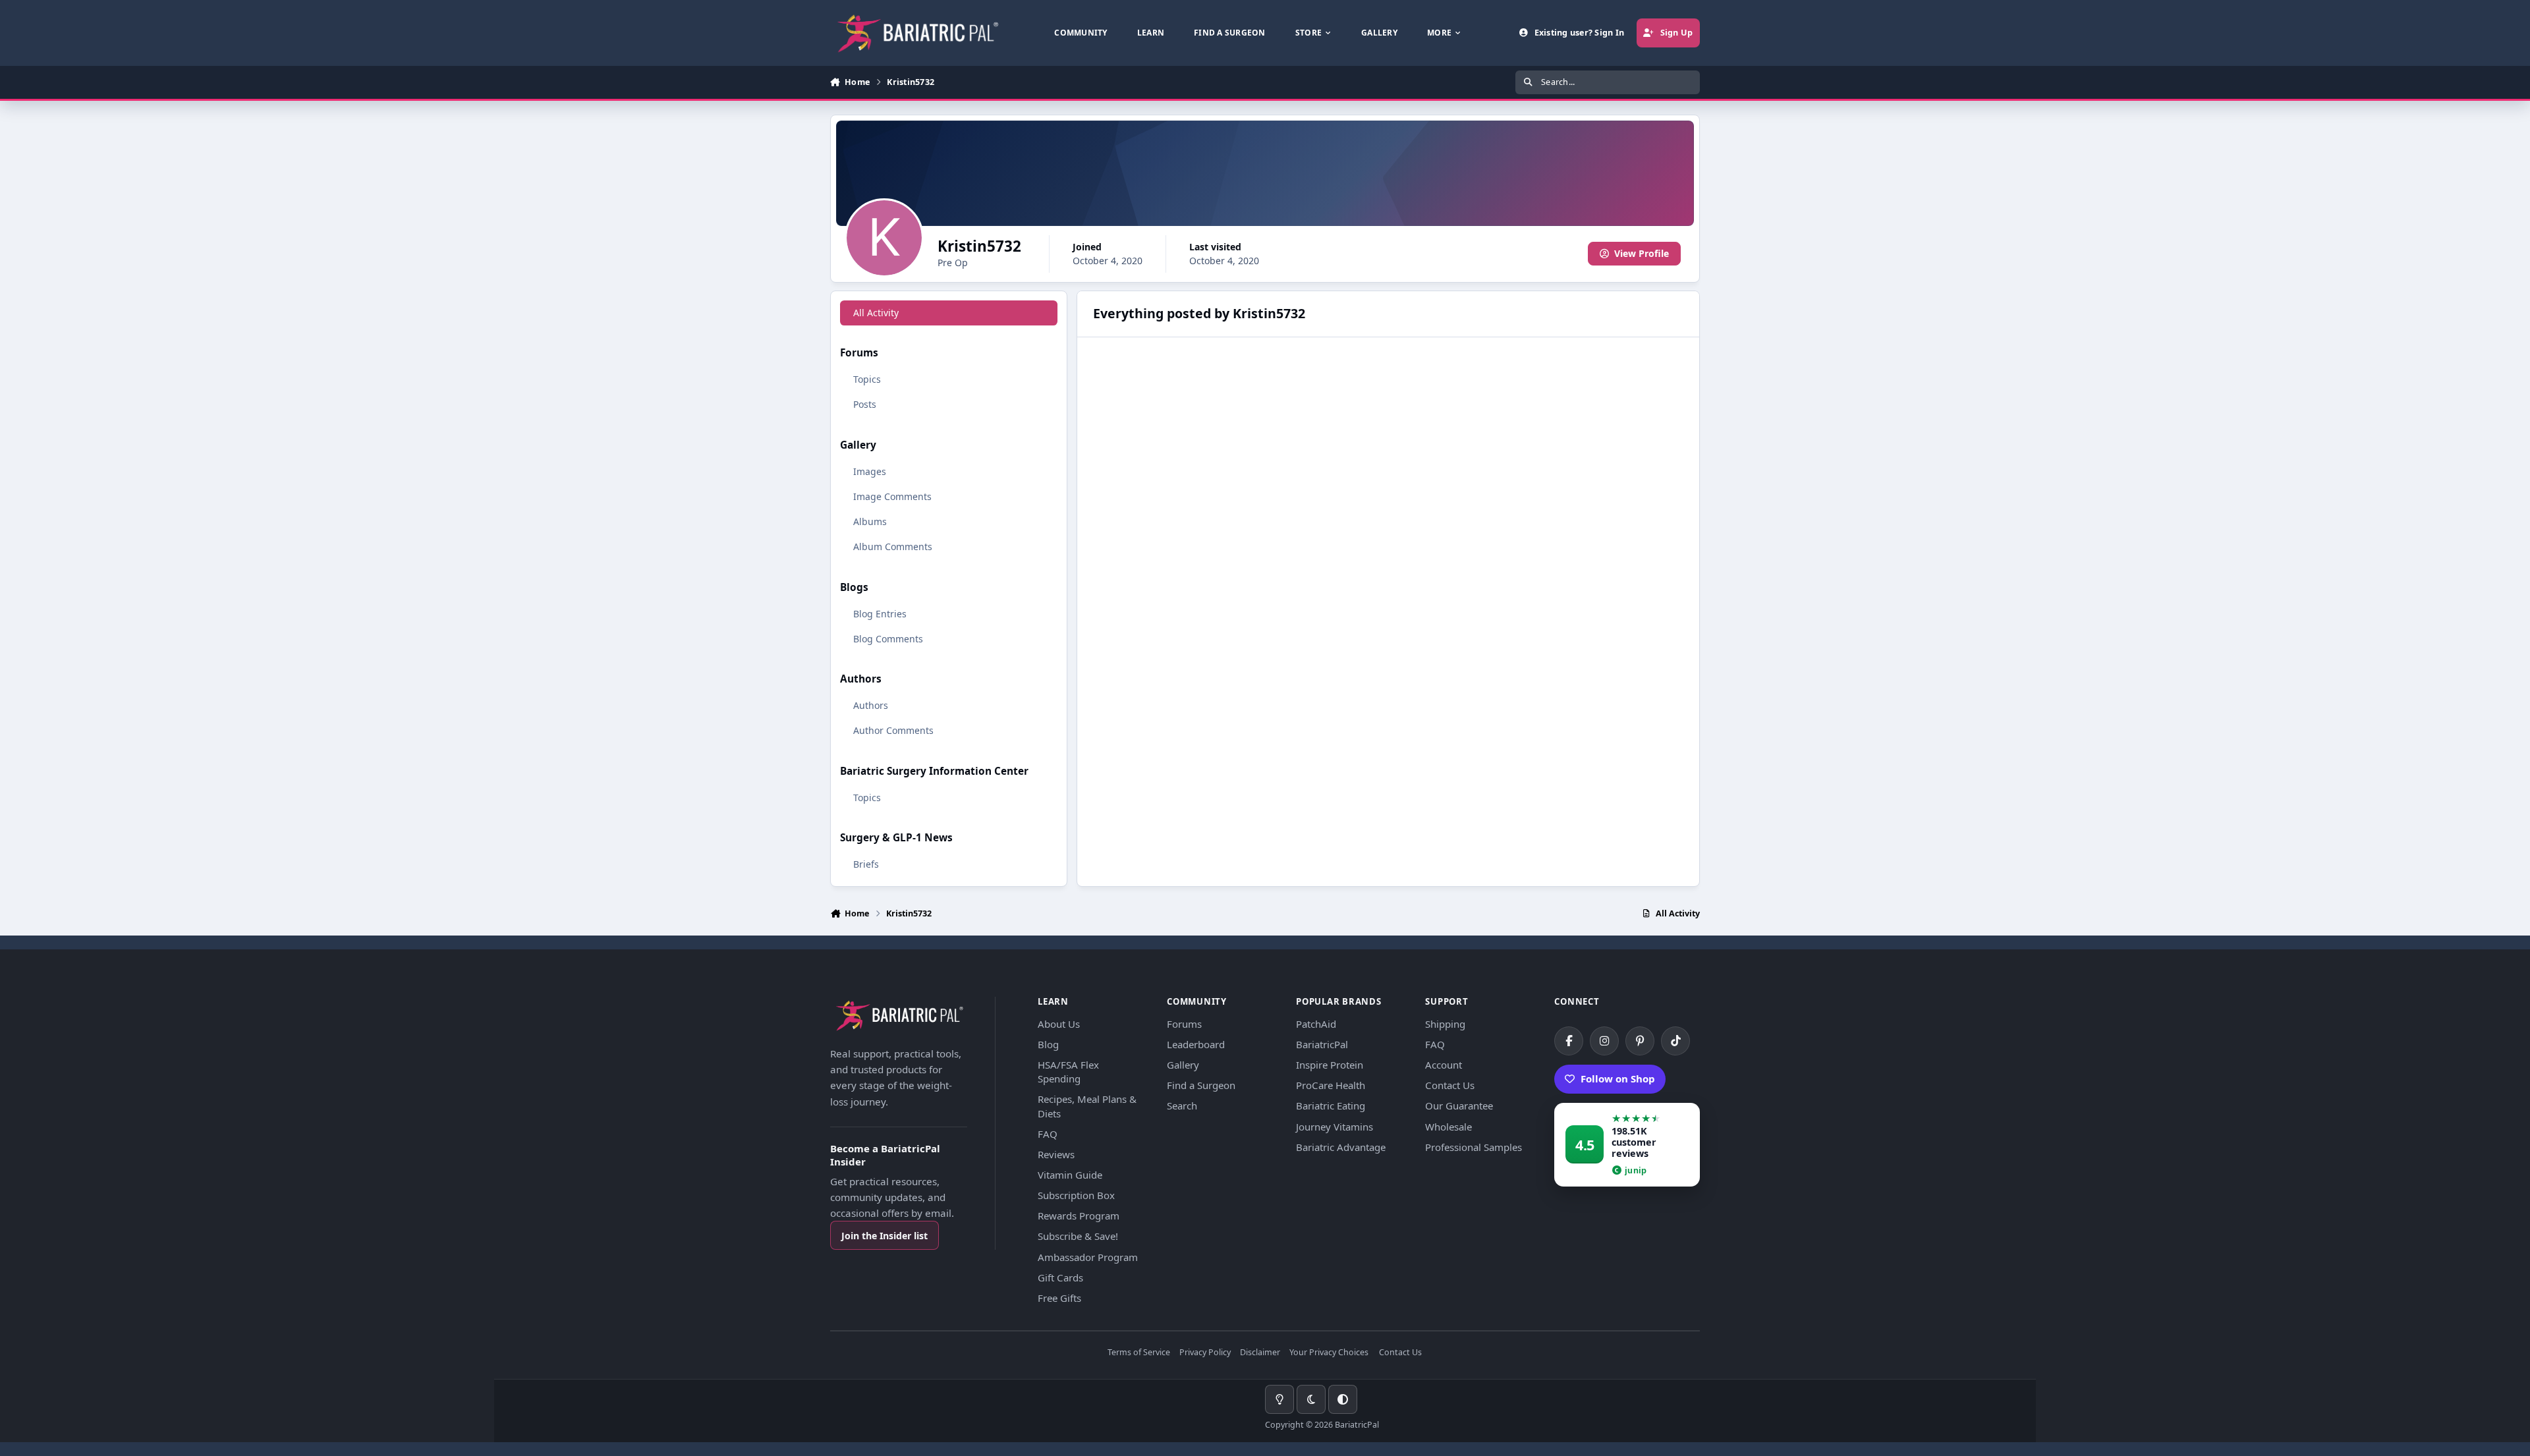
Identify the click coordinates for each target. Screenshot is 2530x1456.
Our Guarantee (1459, 1106)
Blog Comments (888, 639)
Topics (867, 379)
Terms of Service (1139, 1353)
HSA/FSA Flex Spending (1068, 1072)
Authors (871, 705)
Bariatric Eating (1331, 1106)
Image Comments (892, 496)
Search (1182, 1106)
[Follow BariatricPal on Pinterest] (1640, 1041)
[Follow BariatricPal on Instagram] (1604, 1041)
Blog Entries (880, 614)
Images (870, 471)
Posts (865, 404)
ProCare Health (1331, 1085)
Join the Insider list (885, 1236)
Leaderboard (1196, 1044)
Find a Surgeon (1201, 1085)
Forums (1184, 1024)
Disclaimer (1260, 1353)
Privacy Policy (1205, 1353)
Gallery (1183, 1065)
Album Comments (893, 546)
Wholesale (1448, 1127)
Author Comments (893, 730)
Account (1444, 1065)
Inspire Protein (1330, 1065)
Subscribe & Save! (1078, 1236)
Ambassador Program (1088, 1257)
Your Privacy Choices (1329, 1353)
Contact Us (1450, 1085)
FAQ (1048, 1134)
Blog (1048, 1044)
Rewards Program (1079, 1216)
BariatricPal (1322, 1044)
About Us (1059, 1024)
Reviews (1056, 1154)
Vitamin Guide (1070, 1175)
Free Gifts (1059, 1298)
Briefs (866, 864)
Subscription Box (1076, 1195)
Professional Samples (1474, 1147)
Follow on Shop (1618, 1078)
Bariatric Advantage (1341, 1147)
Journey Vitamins (1335, 1127)
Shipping (1445, 1024)
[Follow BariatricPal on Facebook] (1569, 1041)
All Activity (876, 313)
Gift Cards (1060, 1277)
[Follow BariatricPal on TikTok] (1675, 1041)
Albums (870, 521)
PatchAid (1316, 1024)
